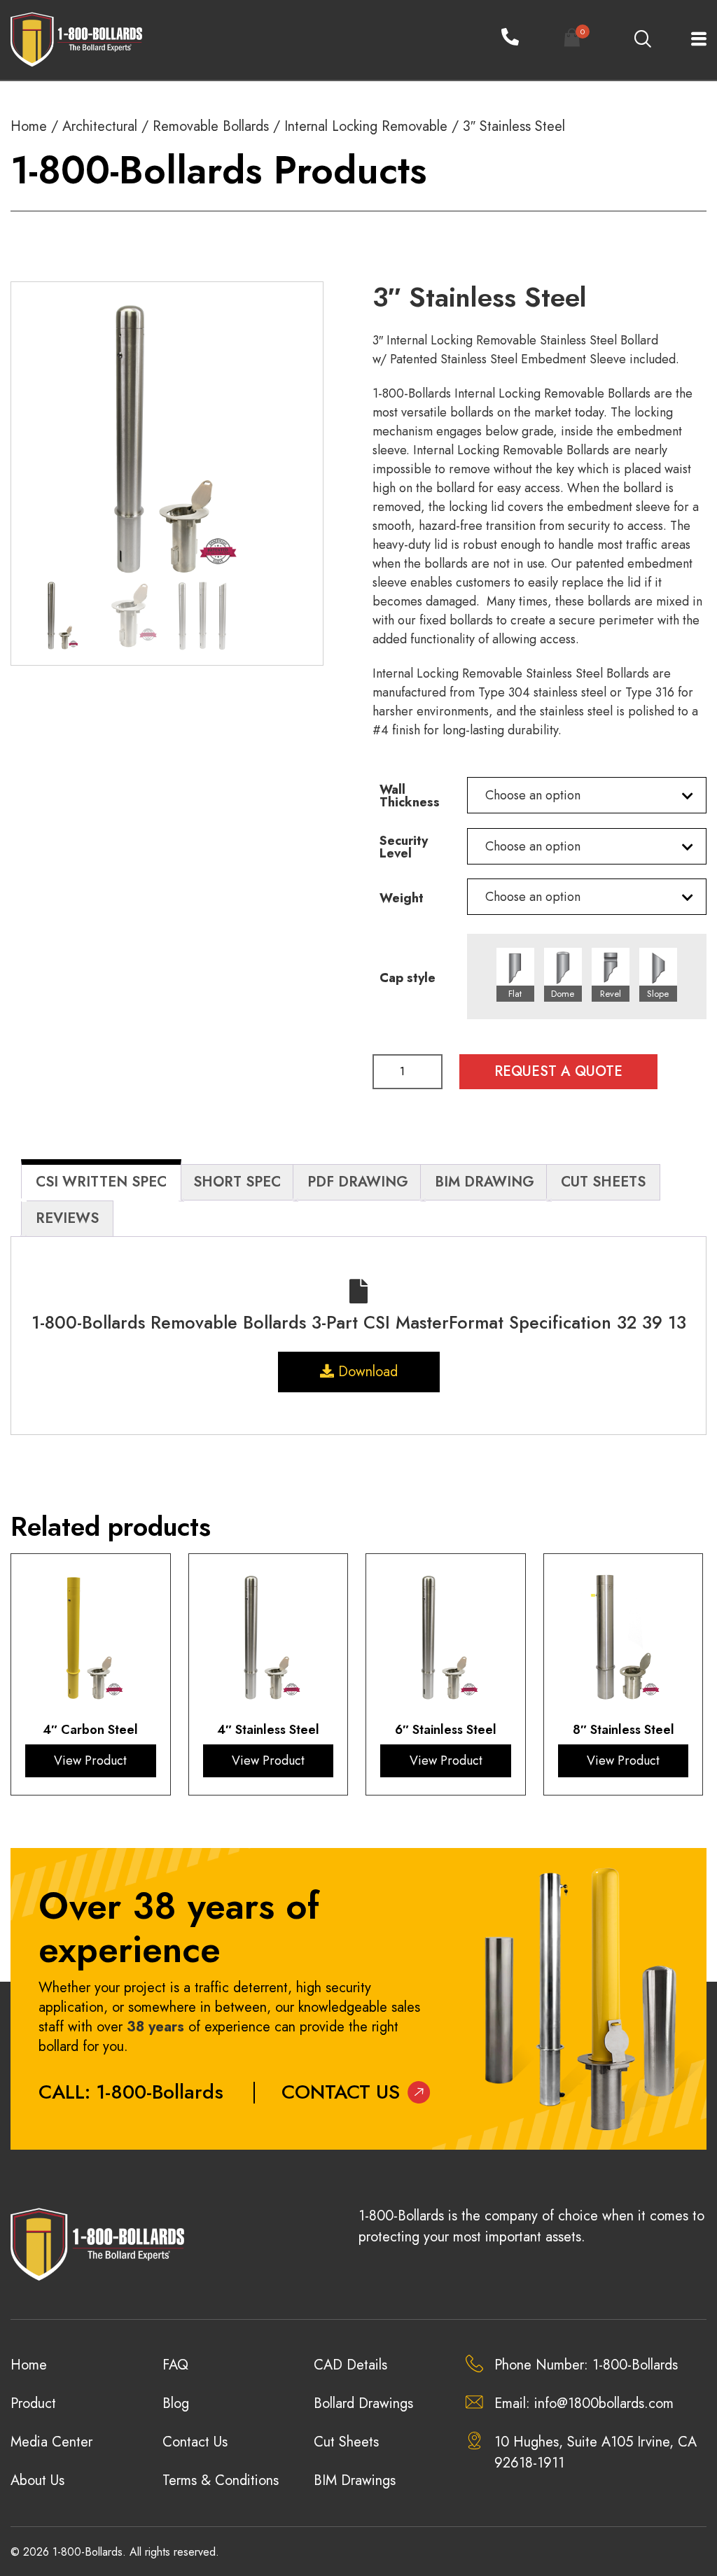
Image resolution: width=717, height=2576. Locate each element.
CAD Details (350, 2365)
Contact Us (341, 2092)
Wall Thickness (410, 796)
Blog (176, 2403)
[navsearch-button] (642, 40)
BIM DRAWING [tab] (485, 1182)
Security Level (404, 847)
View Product (90, 1760)
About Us (37, 2480)
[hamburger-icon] (691, 40)
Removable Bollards (211, 126)
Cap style (408, 978)
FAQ (175, 2365)
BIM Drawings (355, 2480)
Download (366, 1372)
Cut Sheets (346, 2442)
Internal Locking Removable (366, 126)
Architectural (100, 126)
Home (29, 126)
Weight (402, 898)
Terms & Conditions (221, 2480)
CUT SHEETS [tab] (603, 1182)
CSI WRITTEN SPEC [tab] (101, 1182)
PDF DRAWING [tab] (358, 1182)
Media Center (51, 2442)
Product (33, 2403)
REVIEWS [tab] (67, 1218)
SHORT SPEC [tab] (237, 1182)
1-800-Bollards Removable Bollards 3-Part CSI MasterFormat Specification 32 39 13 (359, 1322)
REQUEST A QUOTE (558, 1071)
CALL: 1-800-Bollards (131, 2092)
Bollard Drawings (363, 2403)
